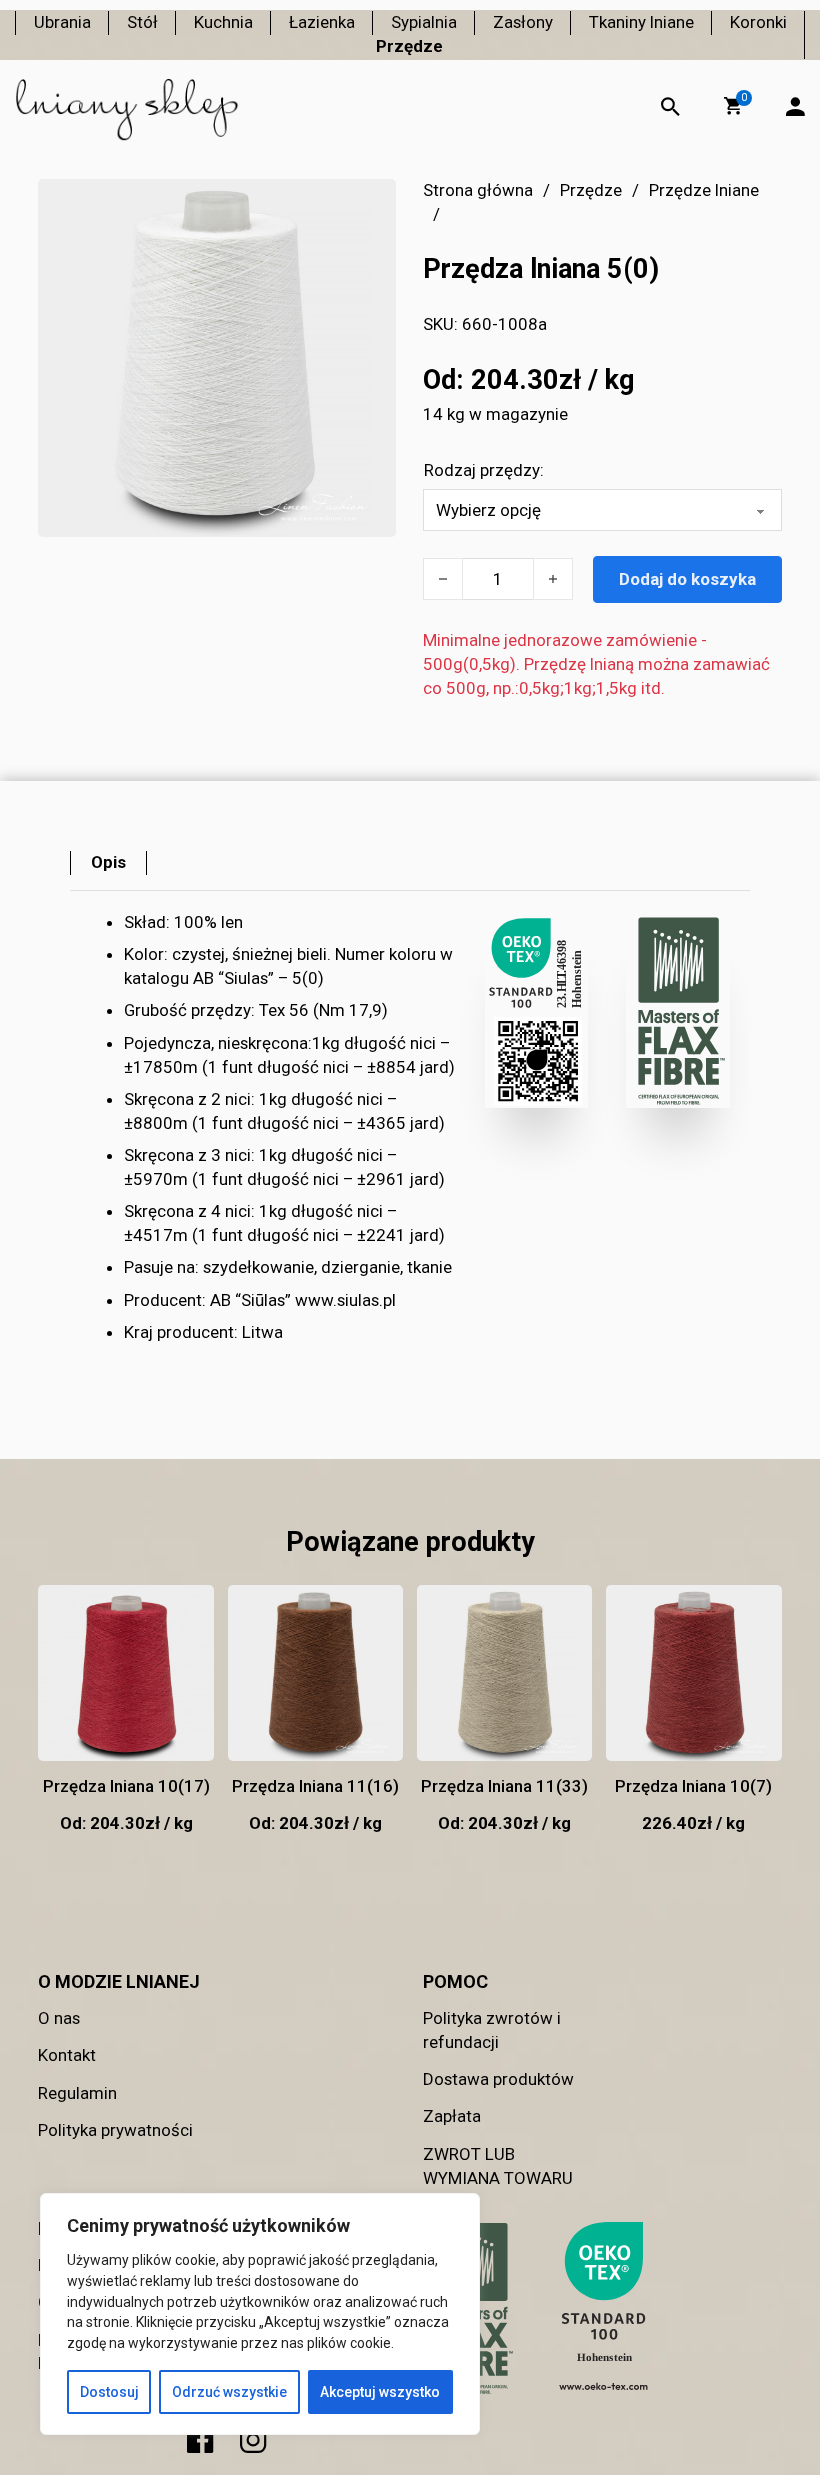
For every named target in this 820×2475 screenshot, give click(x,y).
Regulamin (77, 2093)
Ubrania (62, 22)
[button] (733, 106)
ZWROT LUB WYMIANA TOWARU (498, 2166)
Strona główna (478, 190)
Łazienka (322, 22)
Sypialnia (424, 22)
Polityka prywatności (115, 2130)
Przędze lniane (704, 190)
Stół (142, 22)
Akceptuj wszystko (380, 2392)
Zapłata (452, 2116)
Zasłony (523, 22)
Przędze (409, 46)
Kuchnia (223, 22)
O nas (59, 2018)
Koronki (758, 22)
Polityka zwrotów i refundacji (492, 2030)
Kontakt (67, 2055)
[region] (260, 2314)
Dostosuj (109, 2392)
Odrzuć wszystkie (229, 2392)
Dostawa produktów (498, 2079)
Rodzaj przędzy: (484, 470)
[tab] (108, 863)
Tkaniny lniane (641, 22)
